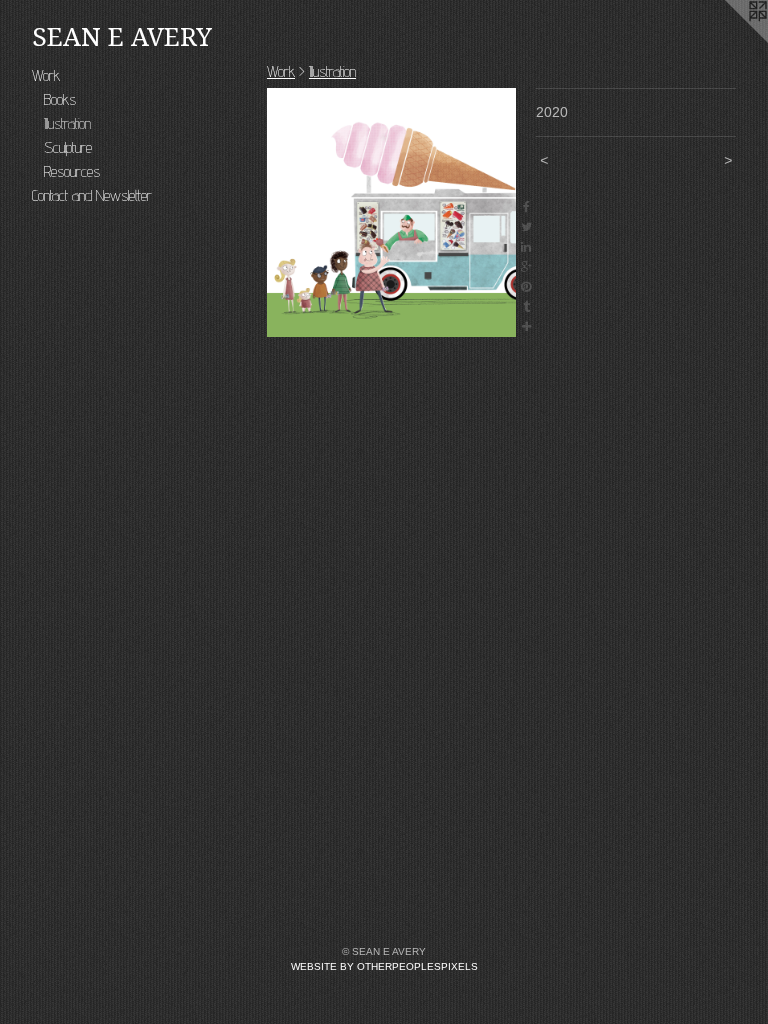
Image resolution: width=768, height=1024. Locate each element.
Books (60, 99)
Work (46, 75)
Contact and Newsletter (92, 195)
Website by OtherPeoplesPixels (384, 966)
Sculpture (68, 147)
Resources (72, 171)
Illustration (67, 123)
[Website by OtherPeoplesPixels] (728, 40)
